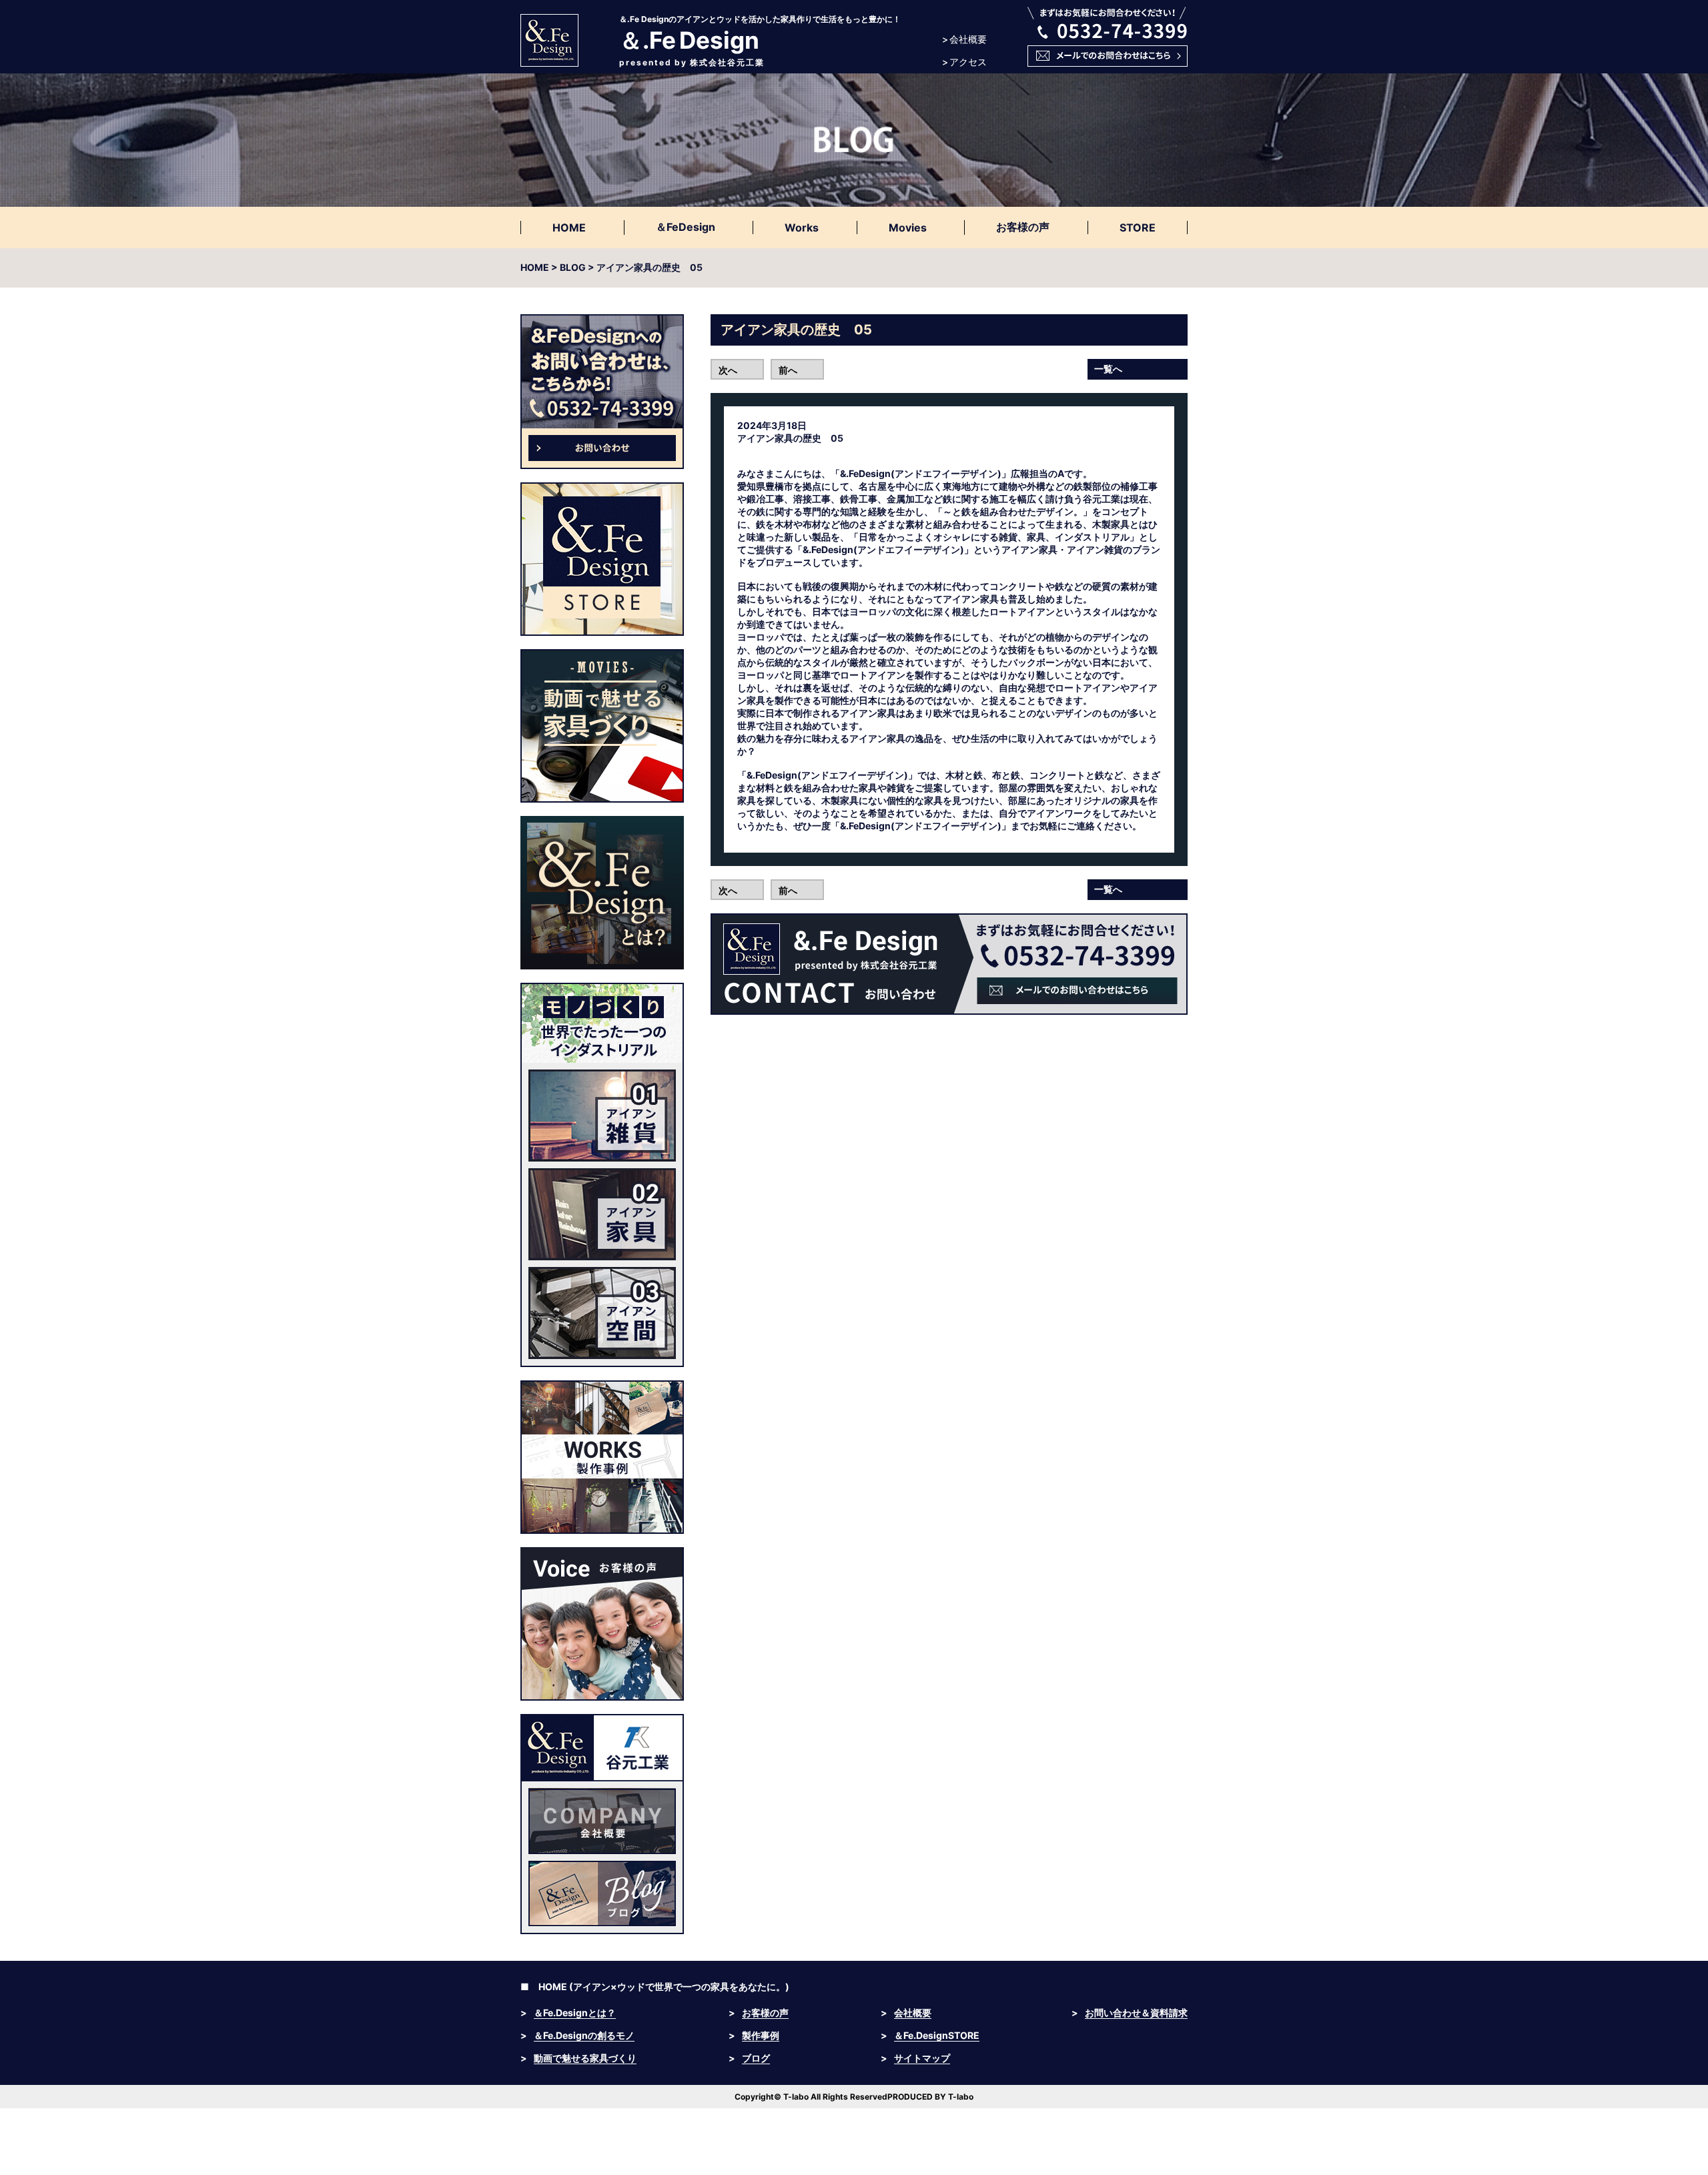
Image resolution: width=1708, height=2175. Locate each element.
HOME (569, 228)
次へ (728, 370)
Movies (908, 228)
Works (802, 228)
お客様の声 (1023, 227)
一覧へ (1108, 369)
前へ (788, 370)
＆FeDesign (686, 227)
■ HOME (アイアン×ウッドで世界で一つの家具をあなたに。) (655, 1987)
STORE (1138, 228)
